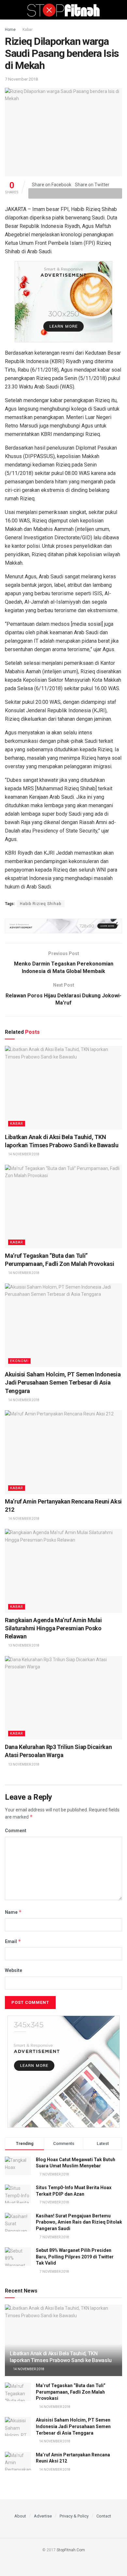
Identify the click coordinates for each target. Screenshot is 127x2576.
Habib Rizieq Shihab (41, 904)
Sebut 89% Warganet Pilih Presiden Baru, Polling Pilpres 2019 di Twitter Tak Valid (75, 2257)
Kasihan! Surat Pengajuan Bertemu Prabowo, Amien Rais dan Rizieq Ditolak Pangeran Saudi (79, 2222)
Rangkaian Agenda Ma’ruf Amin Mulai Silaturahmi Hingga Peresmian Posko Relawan (53, 1628)
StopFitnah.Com (71, 2550)
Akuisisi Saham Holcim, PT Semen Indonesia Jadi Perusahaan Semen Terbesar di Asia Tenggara (63, 1382)
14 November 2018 (23, 1154)
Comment (16, 1831)
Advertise (43, 2516)
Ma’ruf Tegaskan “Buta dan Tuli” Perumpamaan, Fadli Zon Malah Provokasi (71, 2392)
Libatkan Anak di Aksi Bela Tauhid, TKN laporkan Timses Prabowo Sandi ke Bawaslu (61, 2357)
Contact (104, 2516)
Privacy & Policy (74, 2516)
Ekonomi (19, 1361)
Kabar (28, 30)
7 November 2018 (21, 79)
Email (13, 1941)
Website (14, 1970)
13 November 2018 (23, 1645)
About (20, 2516)
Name (13, 1912)
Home (10, 30)
